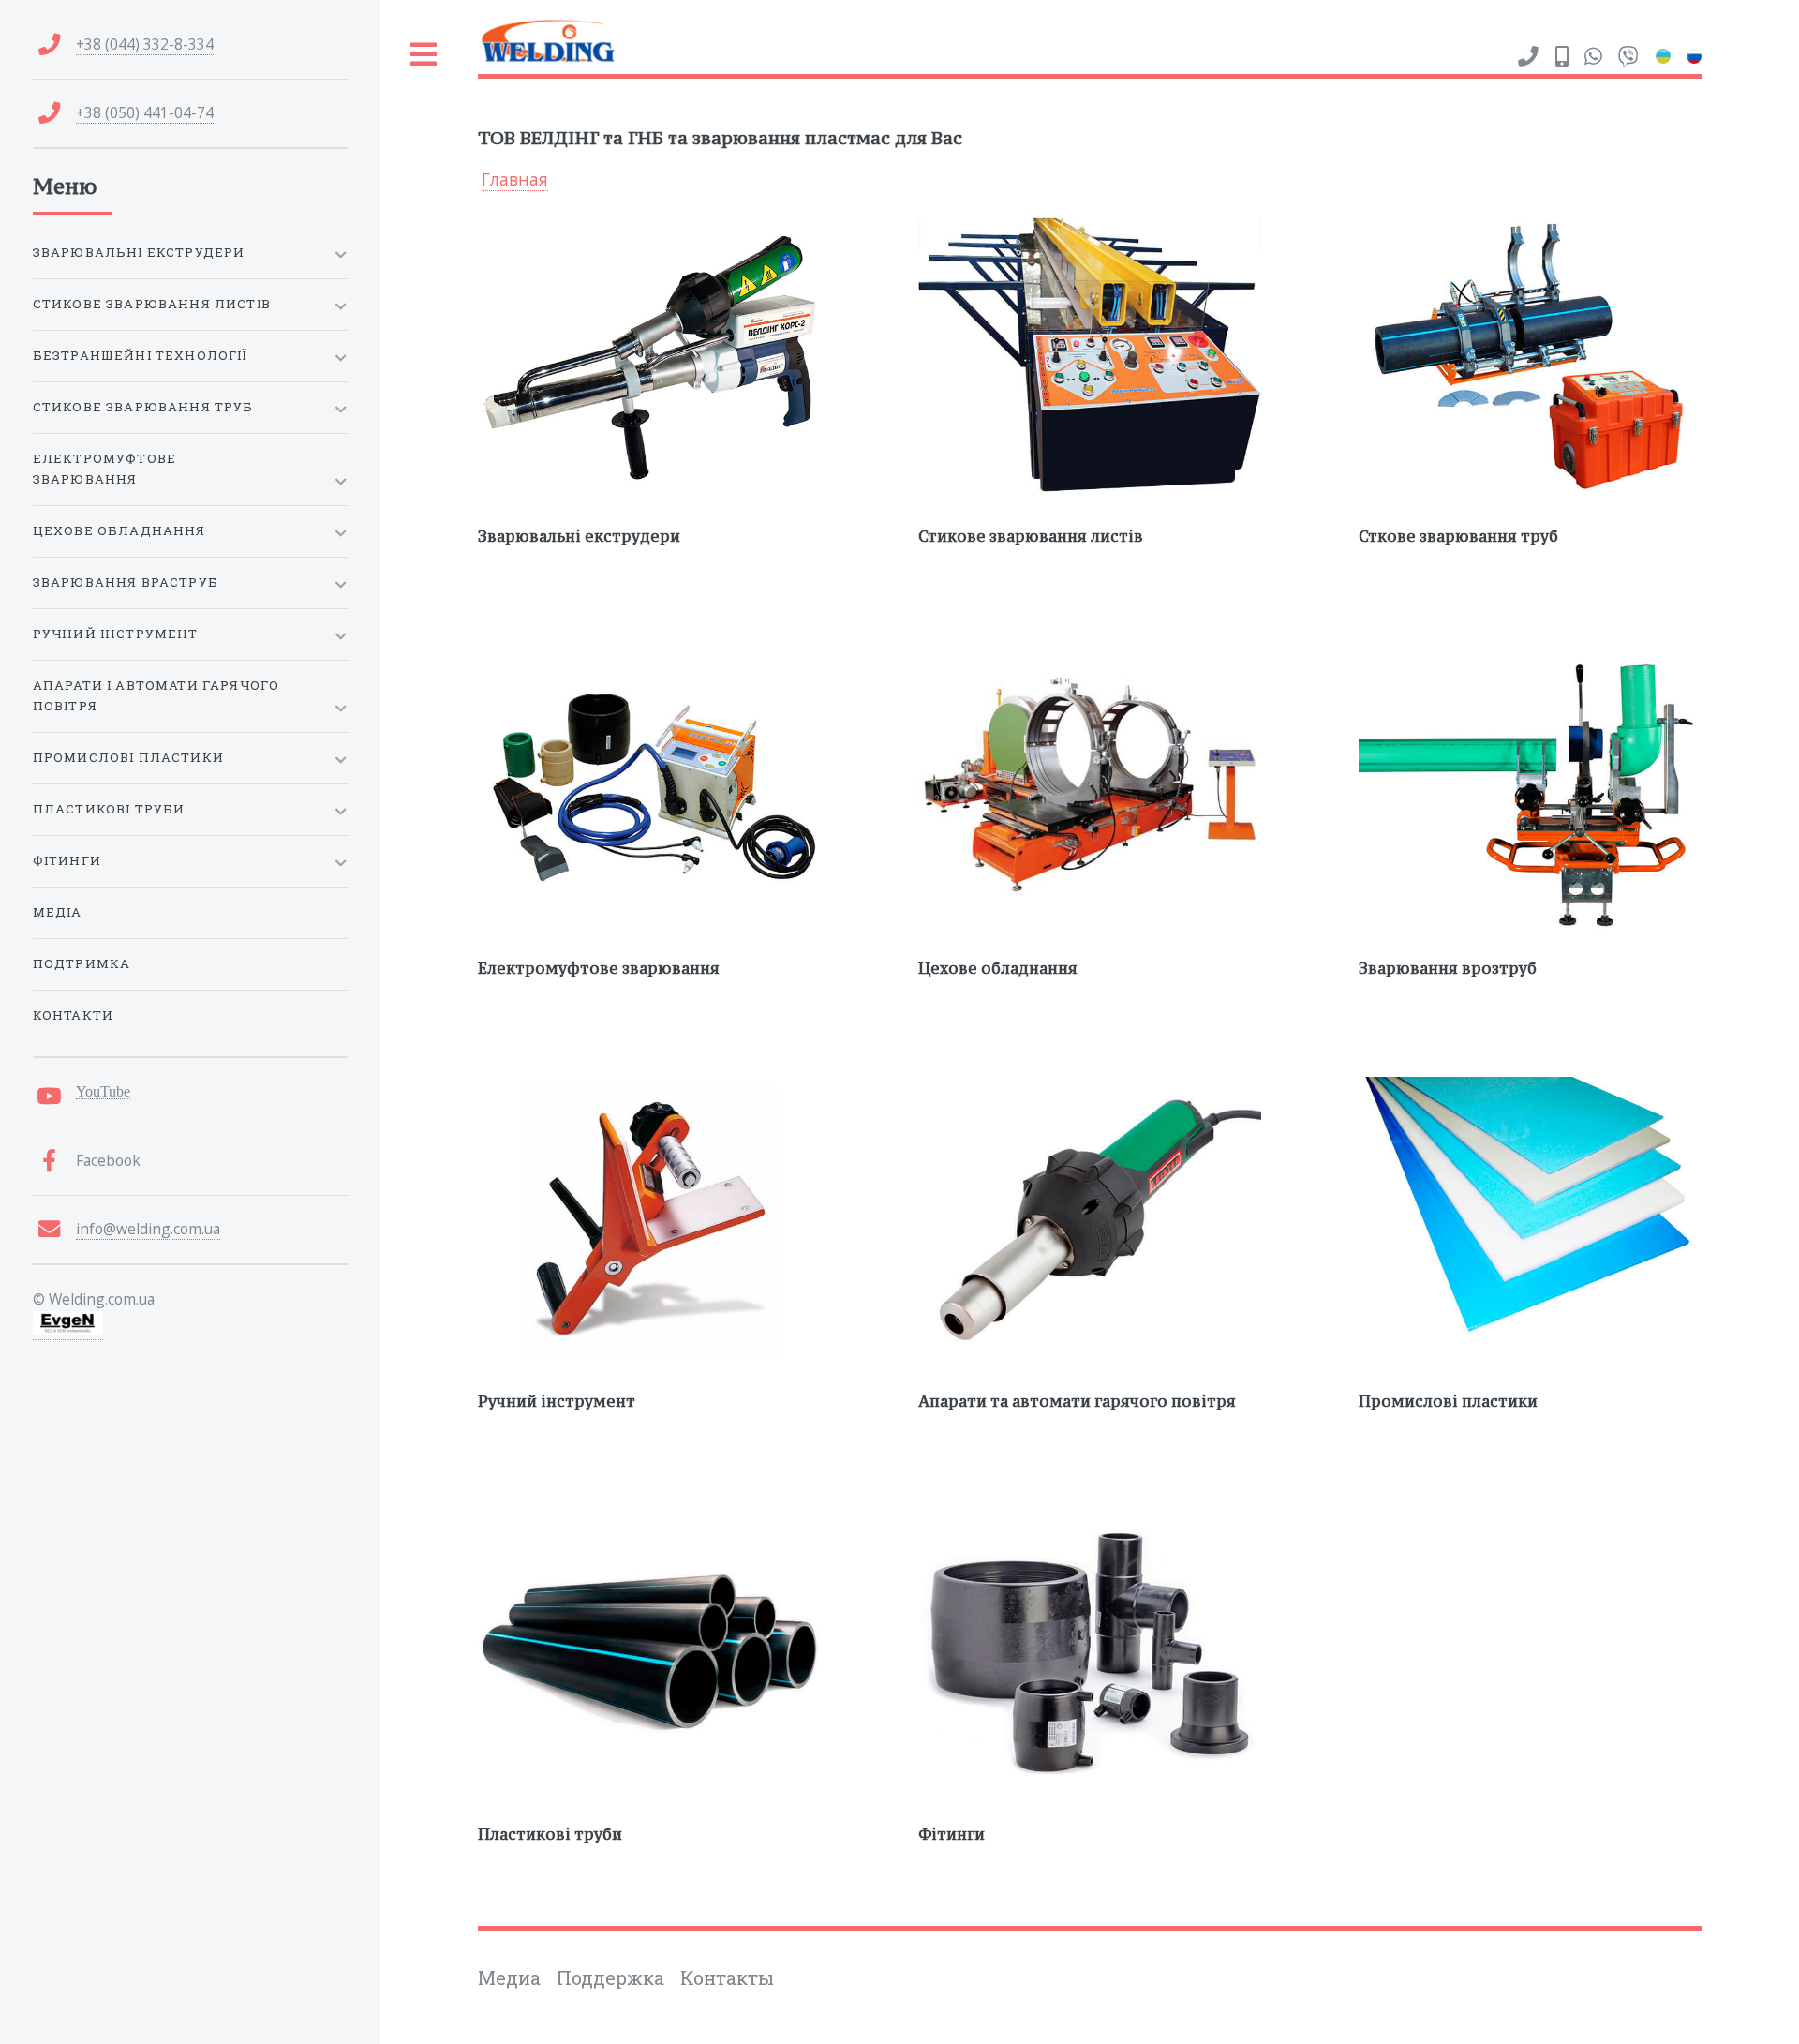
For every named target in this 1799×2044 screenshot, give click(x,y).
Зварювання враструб (126, 582)
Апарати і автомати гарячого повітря (156, 695)
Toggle (424, 55)
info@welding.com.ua (148, 1229)
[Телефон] (1528, 57)
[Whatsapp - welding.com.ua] (1593, 57)
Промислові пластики (128, 757)
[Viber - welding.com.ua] (1628, 57)
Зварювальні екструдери (139, 252)
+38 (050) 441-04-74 (145, 112)
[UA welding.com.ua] (1663, 56)
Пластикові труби (109, 809)
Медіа (58, 912)
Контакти (73, 1015)
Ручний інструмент (116, 634)
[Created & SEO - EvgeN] (68, 1329)
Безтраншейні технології (141, 355)
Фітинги (67, 860)
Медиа (509, 1978)
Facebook (108, 1160)
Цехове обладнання (119, 530)
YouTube (103, 1091)
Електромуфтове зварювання (104, 469)
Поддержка (610, 1978)
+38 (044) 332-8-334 (145, 44)
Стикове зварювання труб (143, 407)
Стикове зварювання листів (152, 304)
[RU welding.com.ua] (1694, 56)
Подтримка (82, 963)
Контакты (727, 1978)
